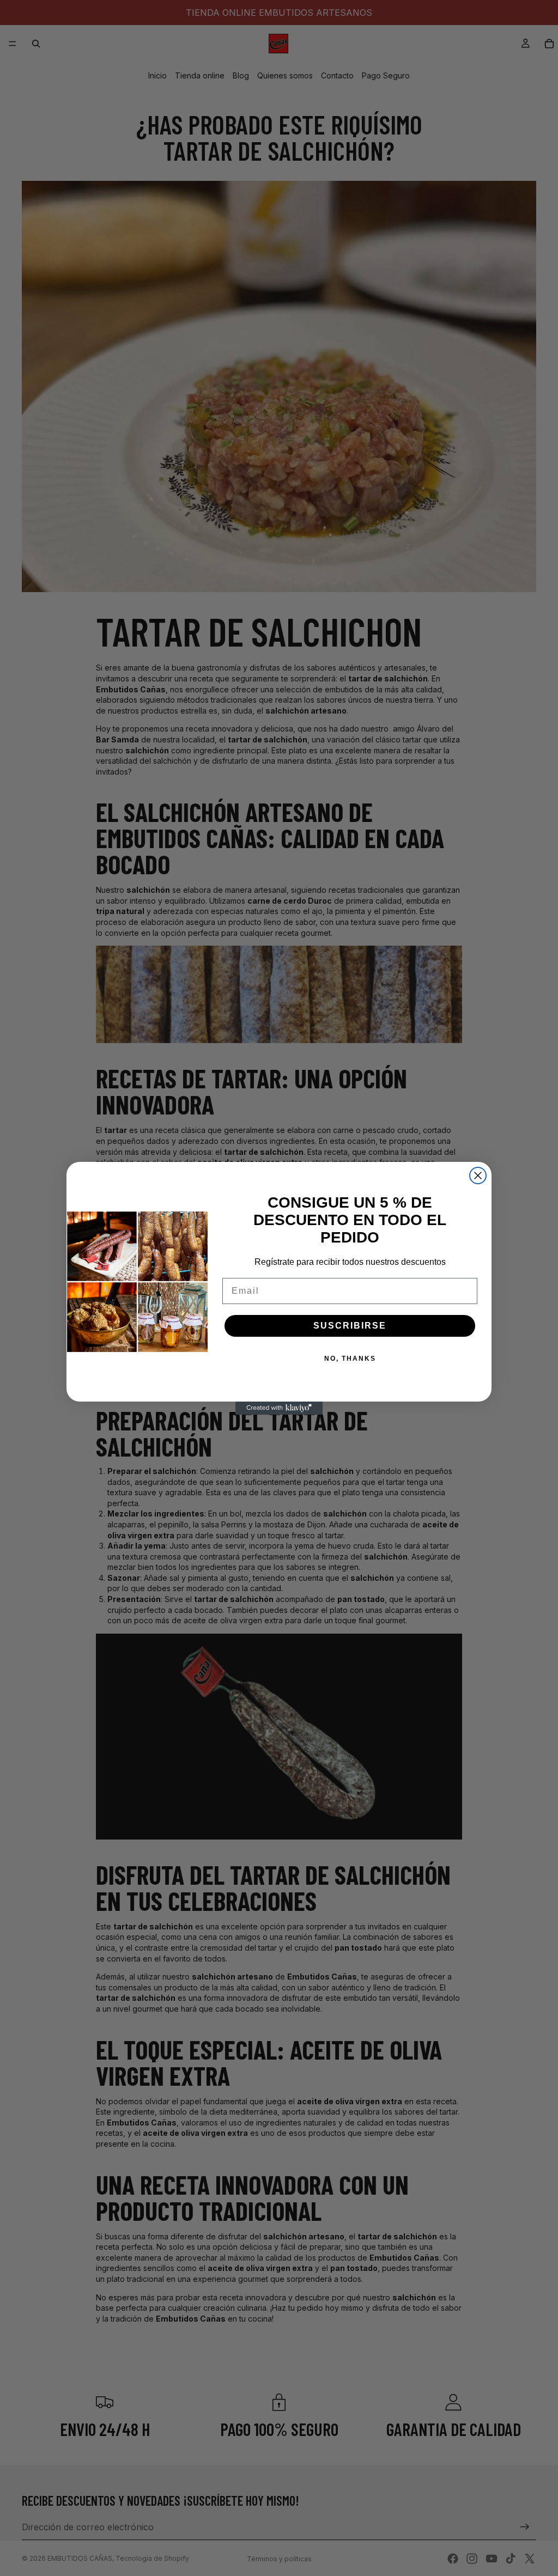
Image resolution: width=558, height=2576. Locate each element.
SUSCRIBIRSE (350, 1326)
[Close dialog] (478, 1176)
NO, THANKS (350, 1359)
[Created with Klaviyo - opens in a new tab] (279, 1408)
